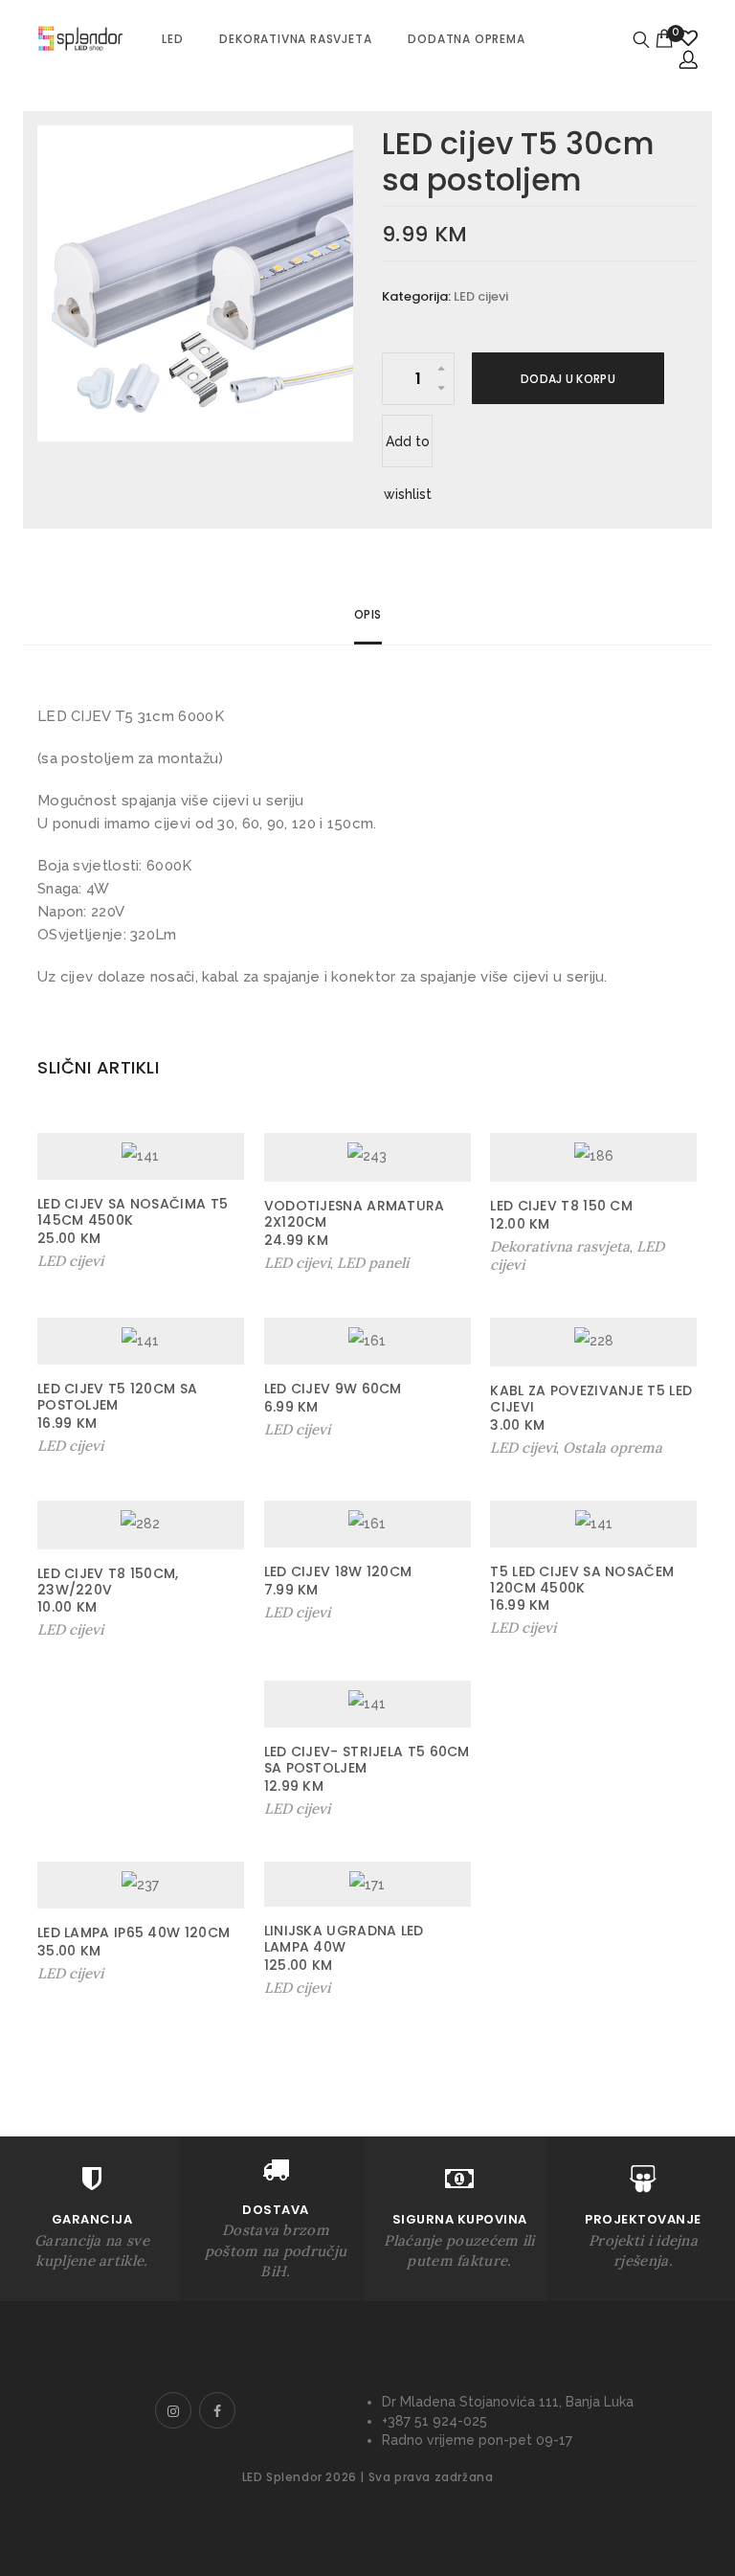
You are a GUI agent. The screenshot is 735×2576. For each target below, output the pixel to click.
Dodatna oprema (466, 39)
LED (172, 39)
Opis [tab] (368, 614)
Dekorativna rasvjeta (295, 39)
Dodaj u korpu (568, 379)
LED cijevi (481, 296)
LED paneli (373, 1263)
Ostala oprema (612, 1447)
